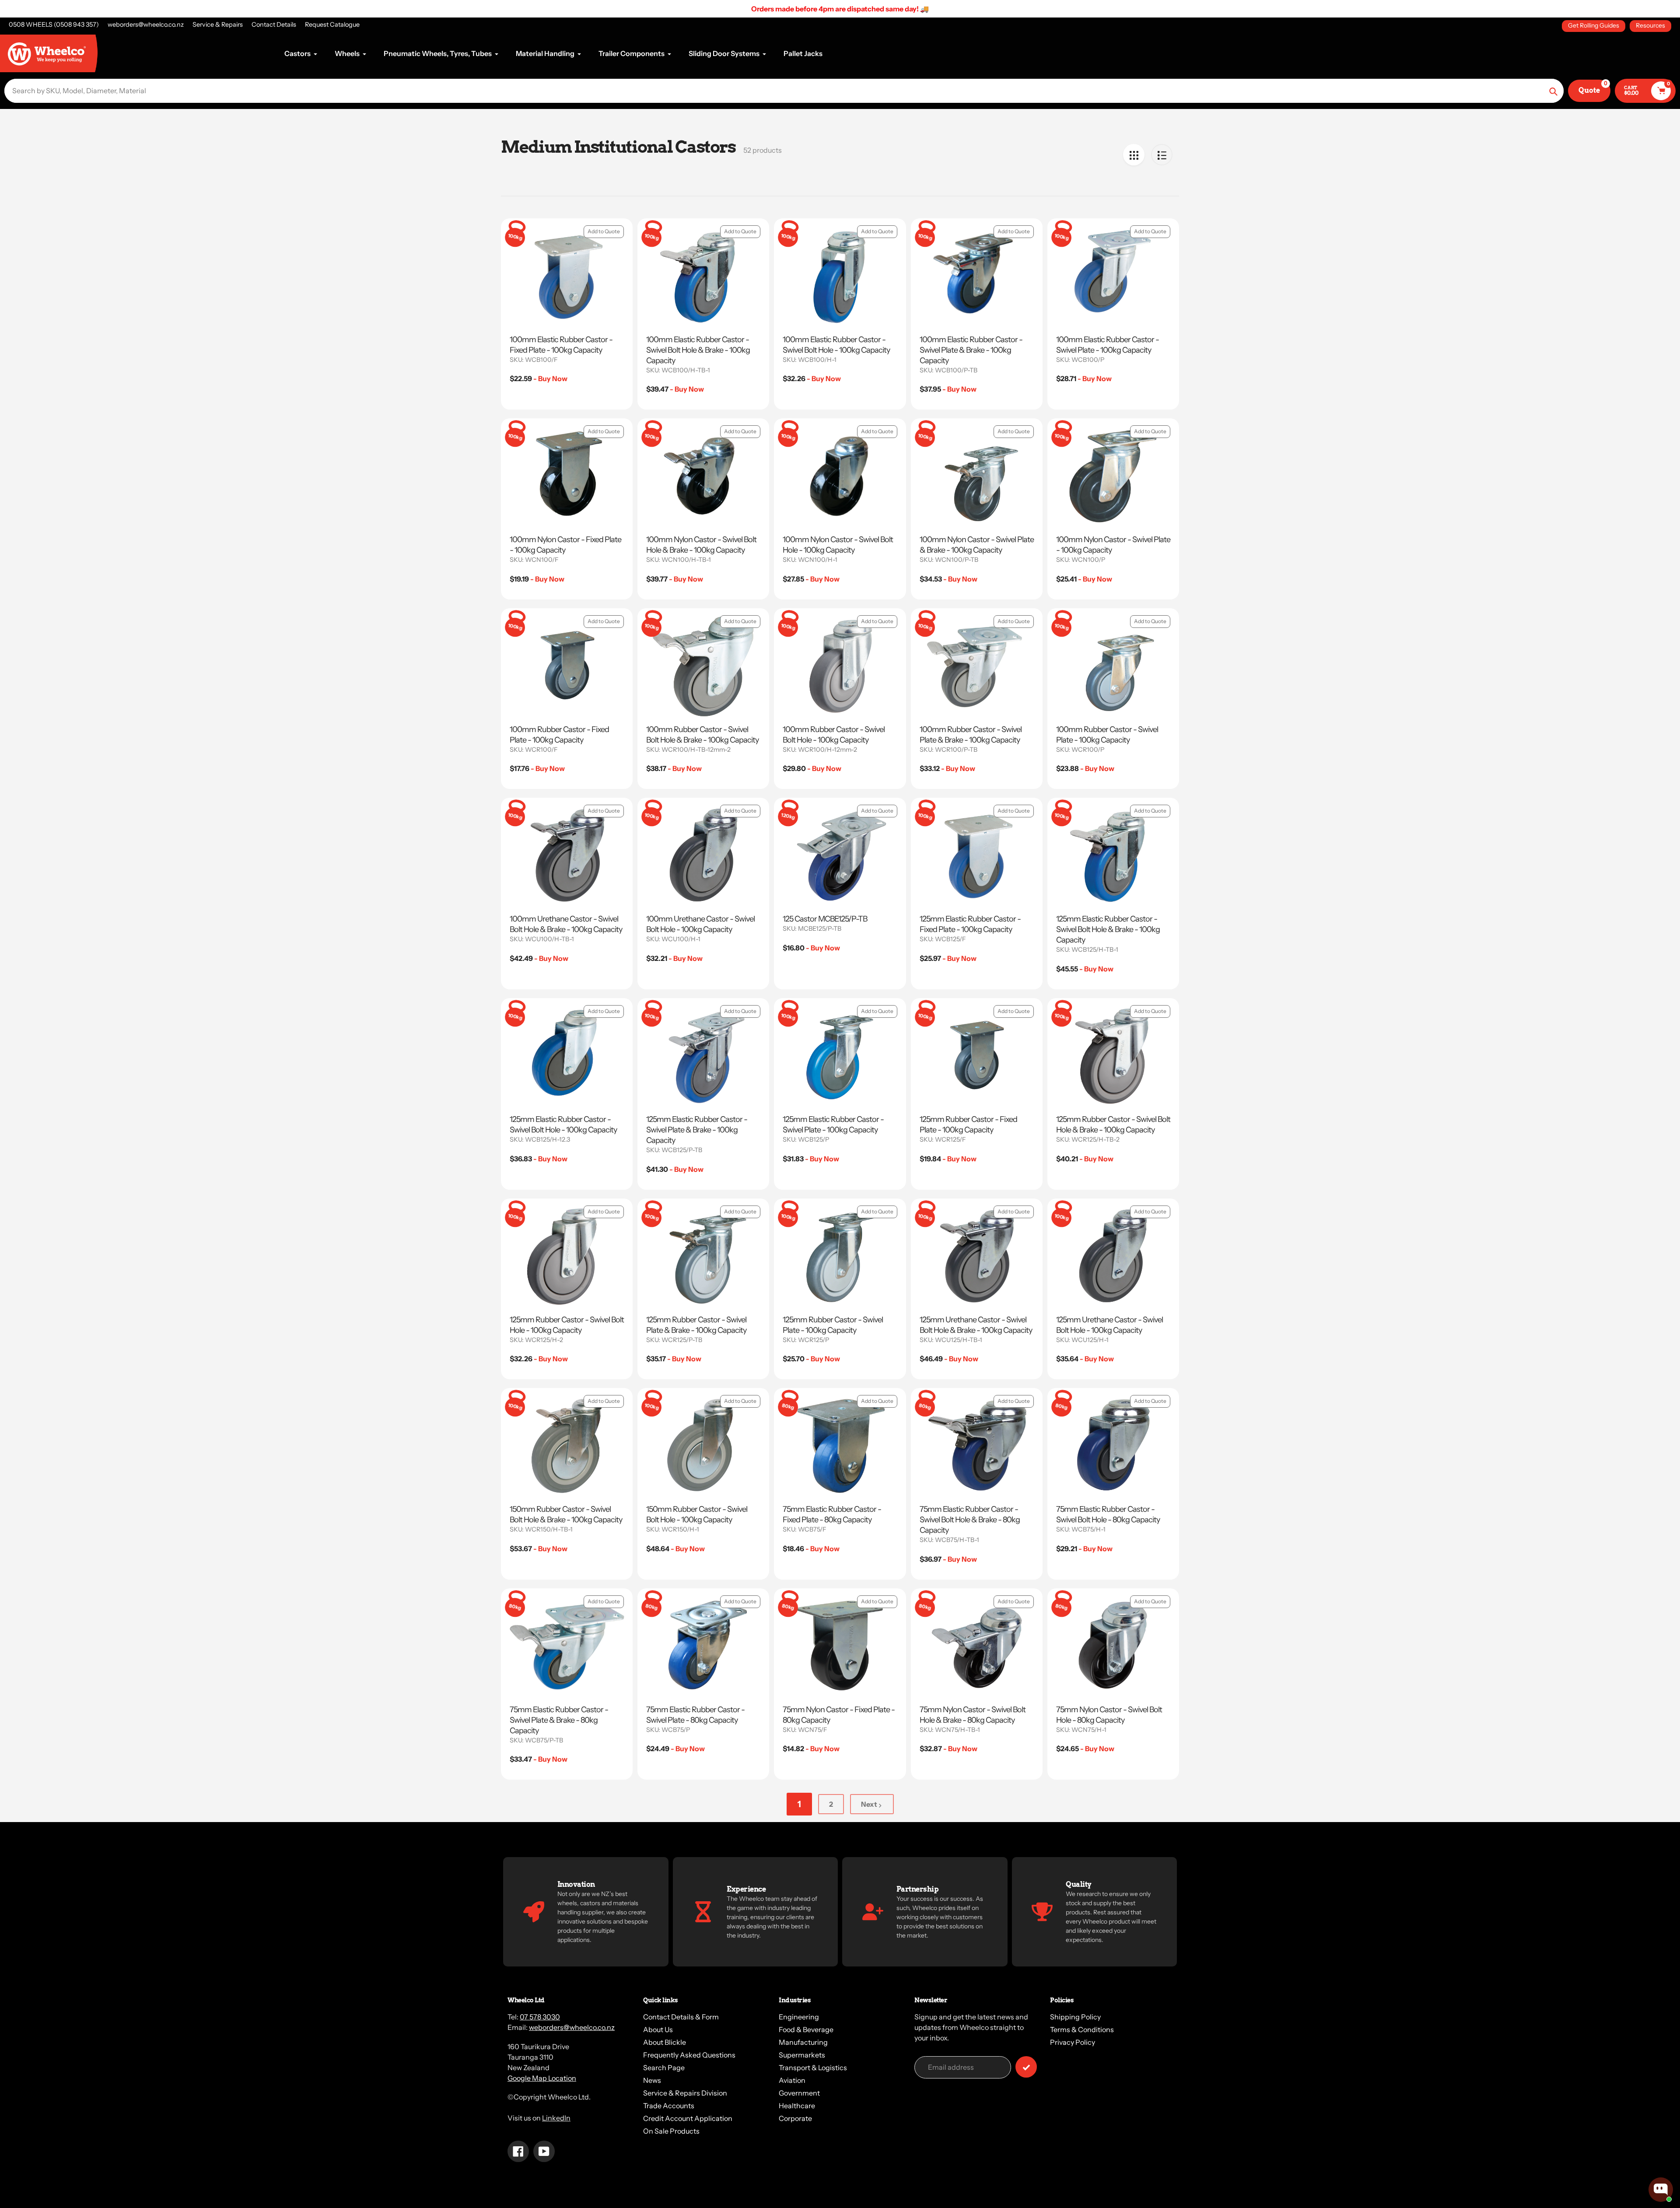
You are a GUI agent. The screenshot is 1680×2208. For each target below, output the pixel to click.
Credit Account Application (688, 2118)
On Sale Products (671, 2131)
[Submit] (1026, 2067)
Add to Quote (604, 231)
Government (799, 2093)
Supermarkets (802, 2055)
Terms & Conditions (1082, 2029)
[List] (1162, 155)
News (652, 2080)
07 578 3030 (540, 2017)
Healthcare (797, 2106)
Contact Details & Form (681, 2017)
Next (869, 1804)
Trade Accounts (669, 2106)
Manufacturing (803, 2042)
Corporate (795, 2118)
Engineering (799, 2017)
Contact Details (274, 25)
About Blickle (665, 2042)
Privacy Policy (1073, 2042)
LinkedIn (556, 2118)
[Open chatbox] (1661, 2190)
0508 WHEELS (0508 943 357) (54, 25)
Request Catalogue (332, 25)
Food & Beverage (806, 2029)
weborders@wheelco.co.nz (146, 25)
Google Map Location (542, 2078)
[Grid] (1134, 155)
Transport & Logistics (813, 2068)
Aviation (792, 2080)
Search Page (664, 2068)
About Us (658, 2029)
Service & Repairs (218, 25)
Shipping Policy (1075, 2017)
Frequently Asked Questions (689, 2055)
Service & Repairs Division (685, 2093)
